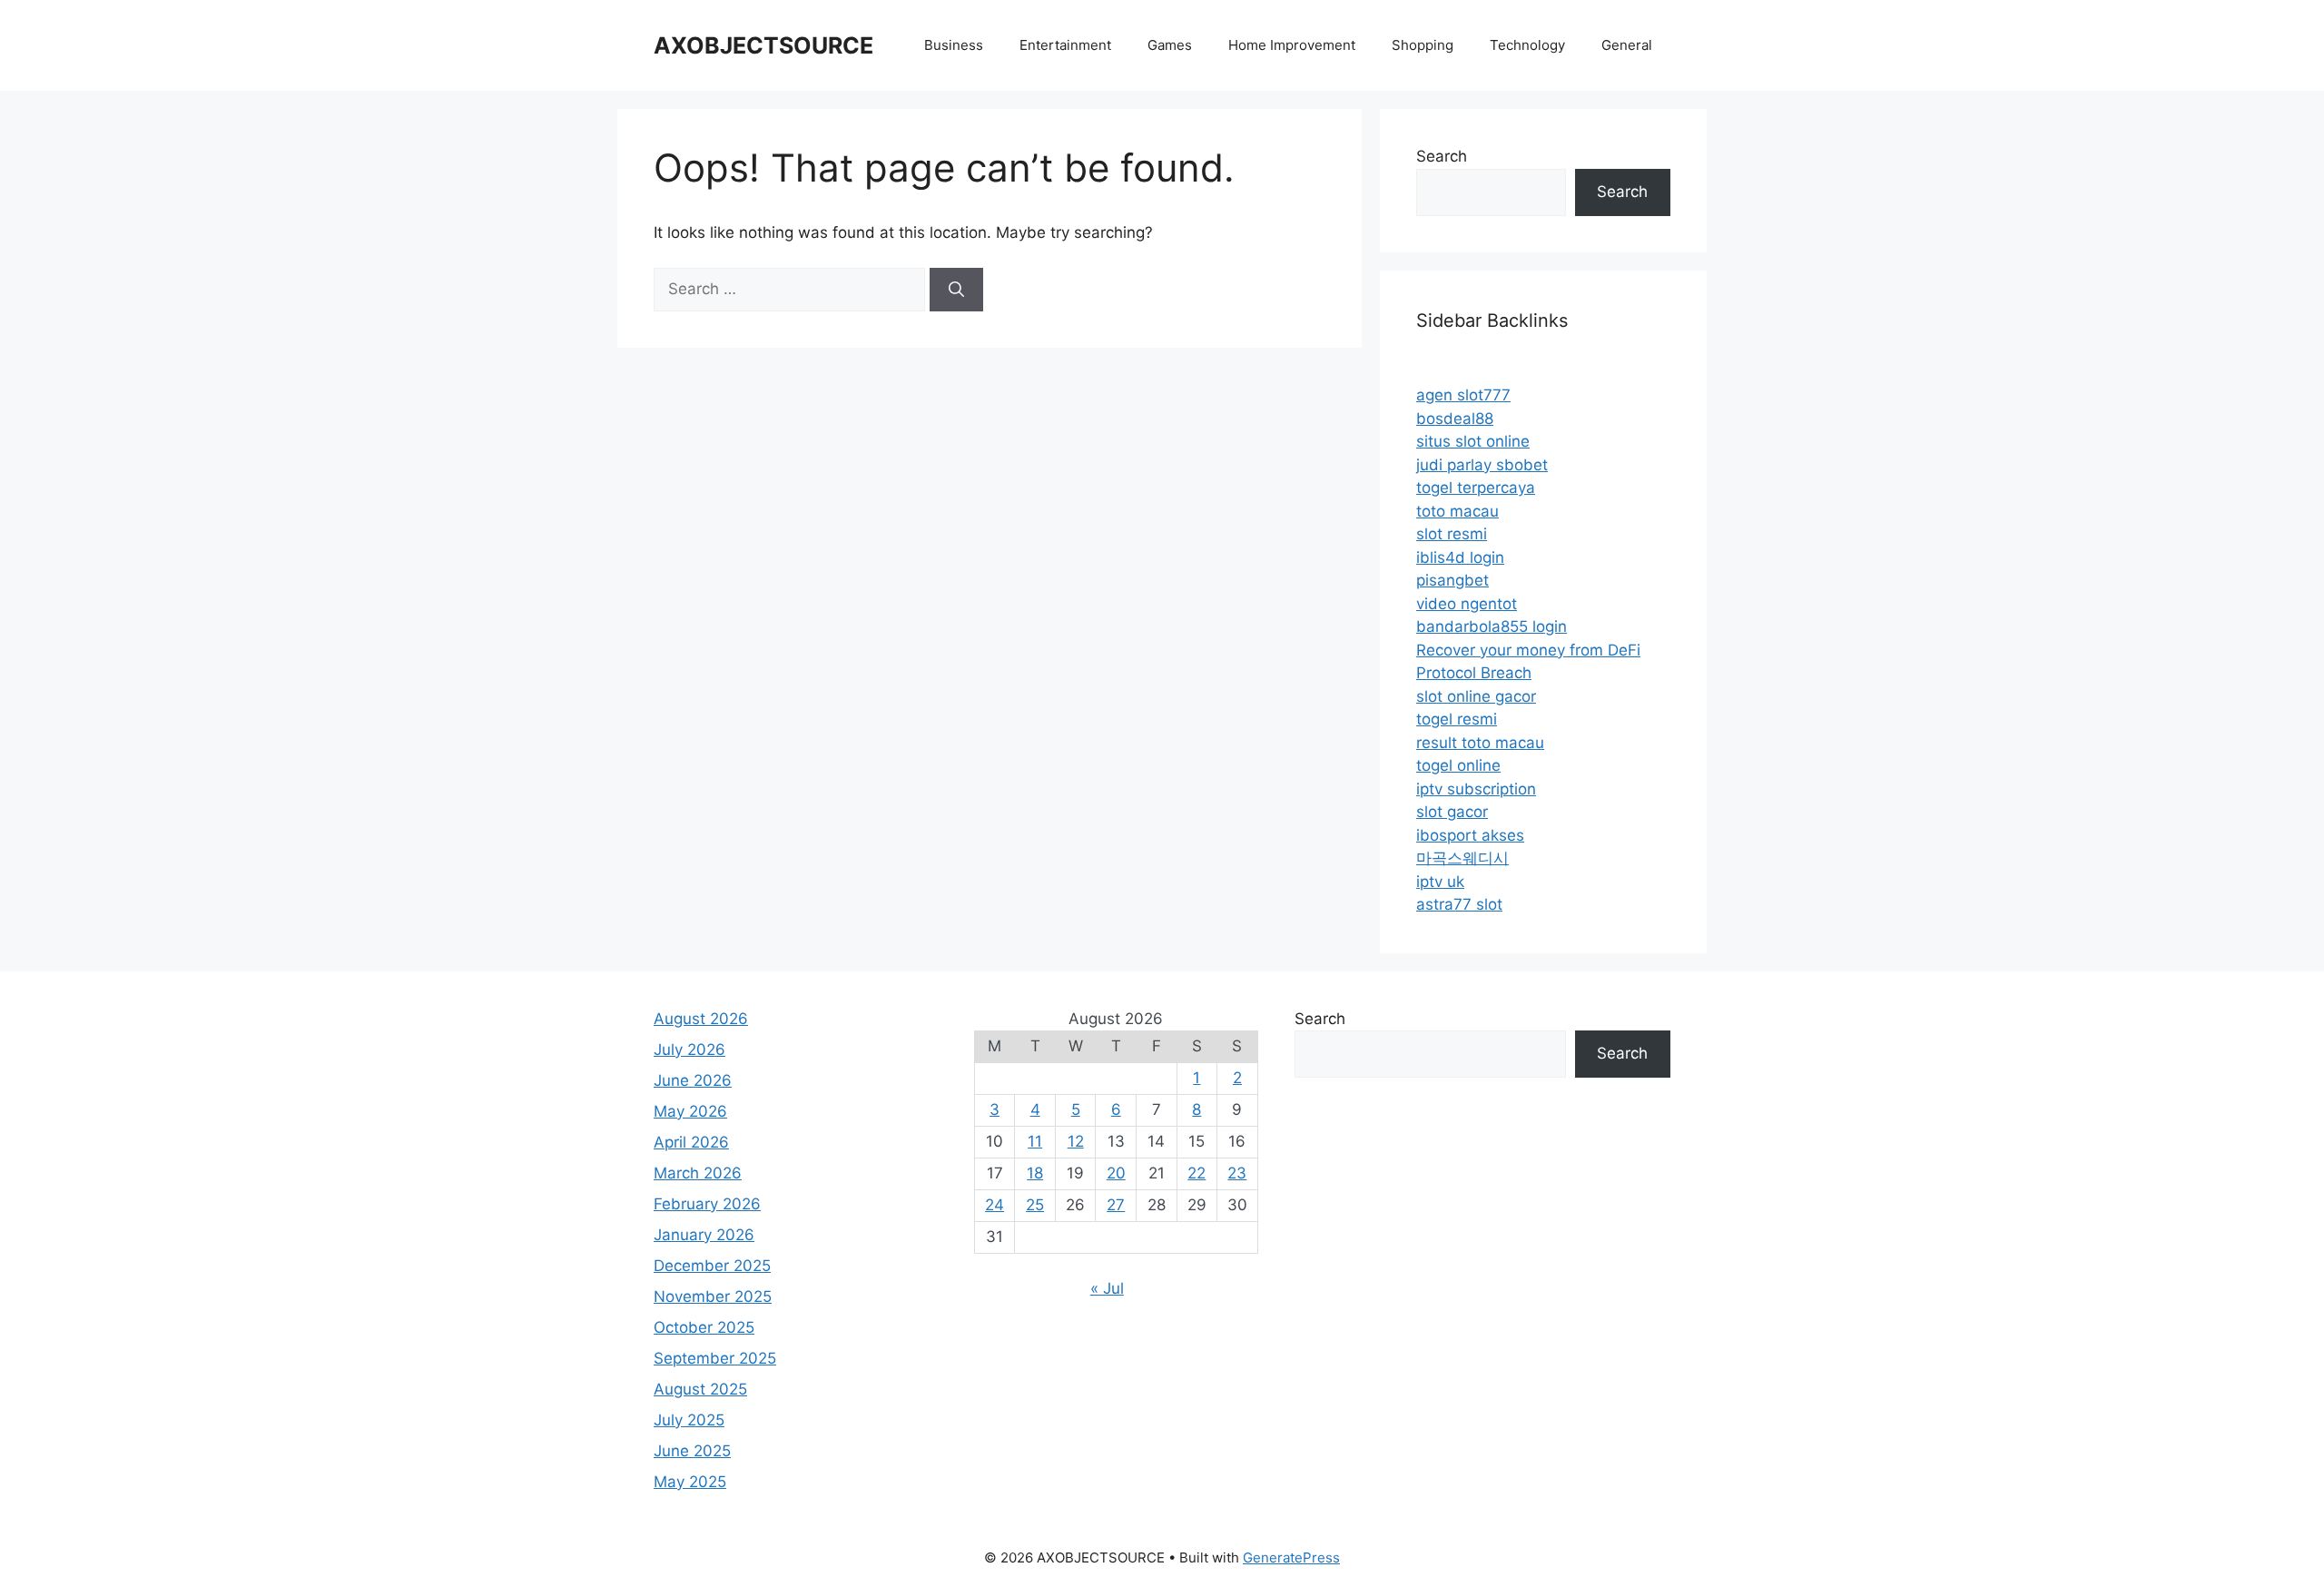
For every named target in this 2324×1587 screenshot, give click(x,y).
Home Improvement (1292, 45)
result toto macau (1480, 743)
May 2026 (690, 1111)
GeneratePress (1291, 1557)
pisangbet (1452, 580)
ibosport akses (1470, 835)
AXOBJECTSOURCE (763, 45)
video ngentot (1467, 604)
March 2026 (698, 1173)
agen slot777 (1463, 395)
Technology (1527, 45)
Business (954, 45)
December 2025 (712, 1266)
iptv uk (1440, 882)
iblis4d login (1460, 557)
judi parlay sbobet (1482, 465)
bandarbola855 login (1492, 626)
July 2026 (689, 1050)
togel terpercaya (1476, 488)
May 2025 (690, 1482)
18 (1035, 1173)
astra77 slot (1459, 904)
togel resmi (1457, 719)
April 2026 (691, 1142)
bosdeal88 (1455, 419)
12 (1076, 1141)
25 (1035, 1205)
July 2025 (689, 1420)
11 (1035, 1141)
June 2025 (692, 1451)
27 (1116, 1205)
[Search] (956, 290)
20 (1116, 1173)
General (1627, 45)
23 (1237, 1173)
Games (1170, 45)
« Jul (1107, 1288)
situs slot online (1473, 441)
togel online (1458, 765)
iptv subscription (1476, 789)
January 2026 (704, 1235)
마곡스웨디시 (1462, 858)
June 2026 (693, 1080)
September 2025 (715, 1358)
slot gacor (1452, 812)
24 (995, 1205)
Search (1442, 156)
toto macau (1457, 511)
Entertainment (1065, 45)
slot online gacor (1476, 696)
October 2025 (704, 1327)
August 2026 (701, 1019)
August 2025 (700, 1389)
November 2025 (713, 1296)
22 (1196, 1173)
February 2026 (707, 1204)
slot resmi (1452, 534)
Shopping (1423, 45)
